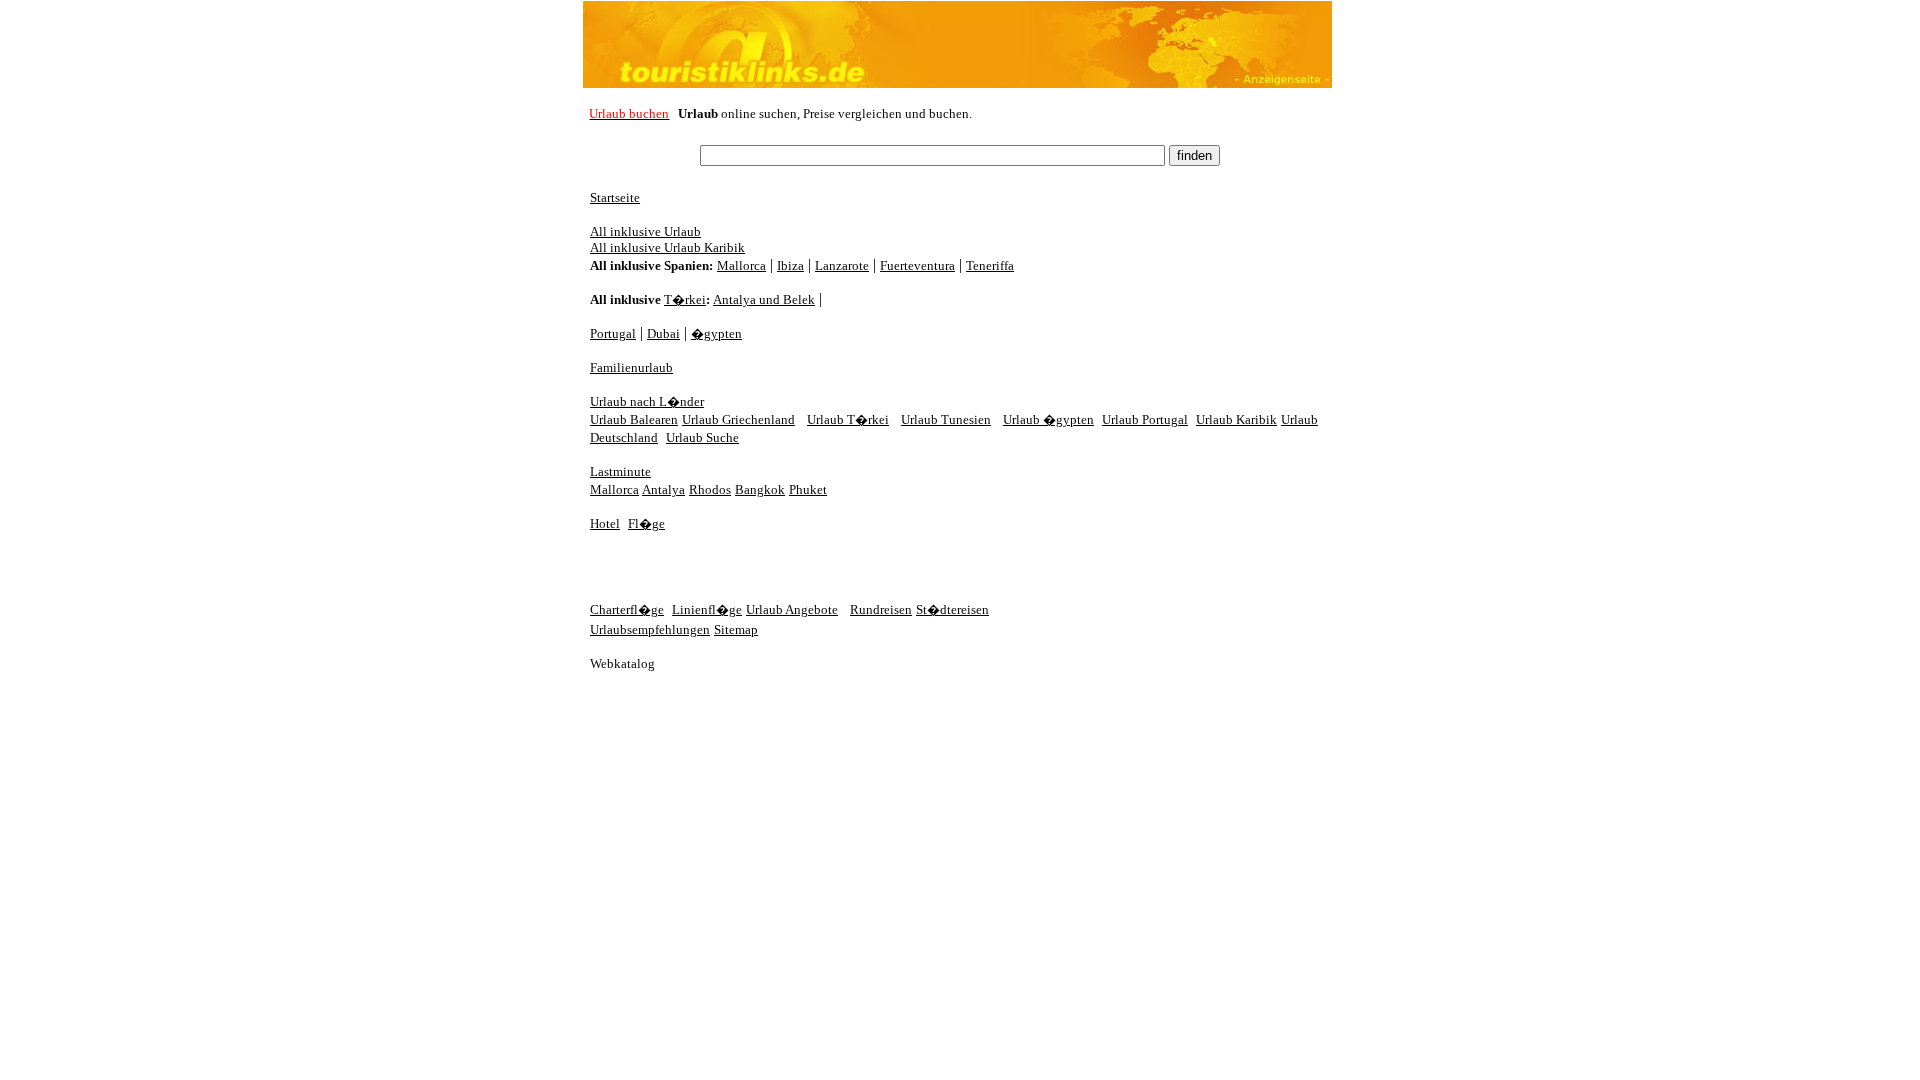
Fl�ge (646, 523)
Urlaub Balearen (634, 419)
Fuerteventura (917, 265)
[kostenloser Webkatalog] (630, 666)
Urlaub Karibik (1236, 419)
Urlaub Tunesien (946, 419)
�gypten (716, 333)
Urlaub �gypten (1048, 419)
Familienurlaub (631, 367)
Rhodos (710, 489)
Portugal (613, 333)
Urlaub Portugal (1145, 419)
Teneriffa (990, 265)
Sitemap (736, 629)
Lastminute (620, 471)
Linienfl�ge (707, 609)
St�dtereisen (952, 609)
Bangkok (760, 489)
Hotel (605, 523)
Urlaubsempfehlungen (650, 629)
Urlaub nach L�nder (647, 401)
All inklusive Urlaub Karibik (667, 247)
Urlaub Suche (702, 437)
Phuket (808, 489)
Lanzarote (842, 265)
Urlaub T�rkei (848, 419)
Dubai (663, 333)
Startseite (615, 197)
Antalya (663, 489)
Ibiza (790, 265)
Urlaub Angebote (792, 609)
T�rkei (685, 299)
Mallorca (741, 265)
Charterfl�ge (627, 609)
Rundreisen (881, 609)
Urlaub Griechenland (738, 419)
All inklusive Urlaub (645, 231)
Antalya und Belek (764, 299)
